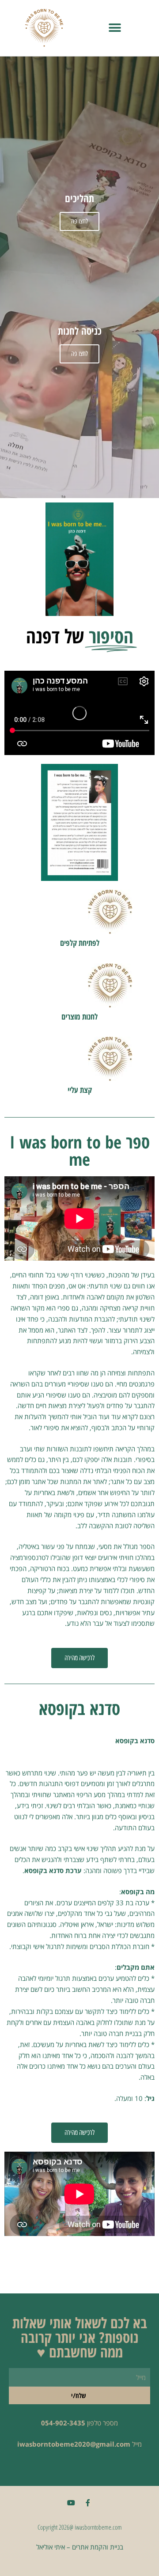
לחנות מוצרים (79, 1016)
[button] (115, 28)
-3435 (76, 2423)
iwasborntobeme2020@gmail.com (74, 2444)
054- (48, 2423)
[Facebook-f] (88, 2503)
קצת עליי (80, 1090)
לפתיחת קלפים (80, 943)
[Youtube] (71, 2503)
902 (61, 2423)
